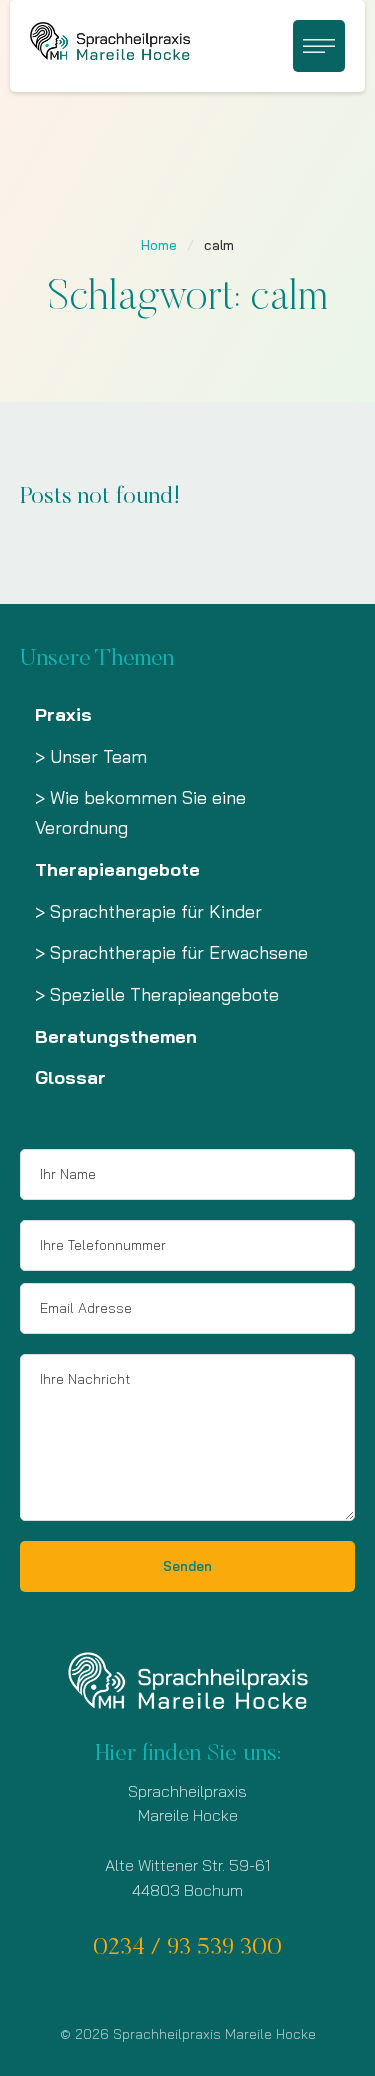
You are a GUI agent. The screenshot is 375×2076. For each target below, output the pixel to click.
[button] (319, 46)
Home (159, 245)
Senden (187, 1566)
